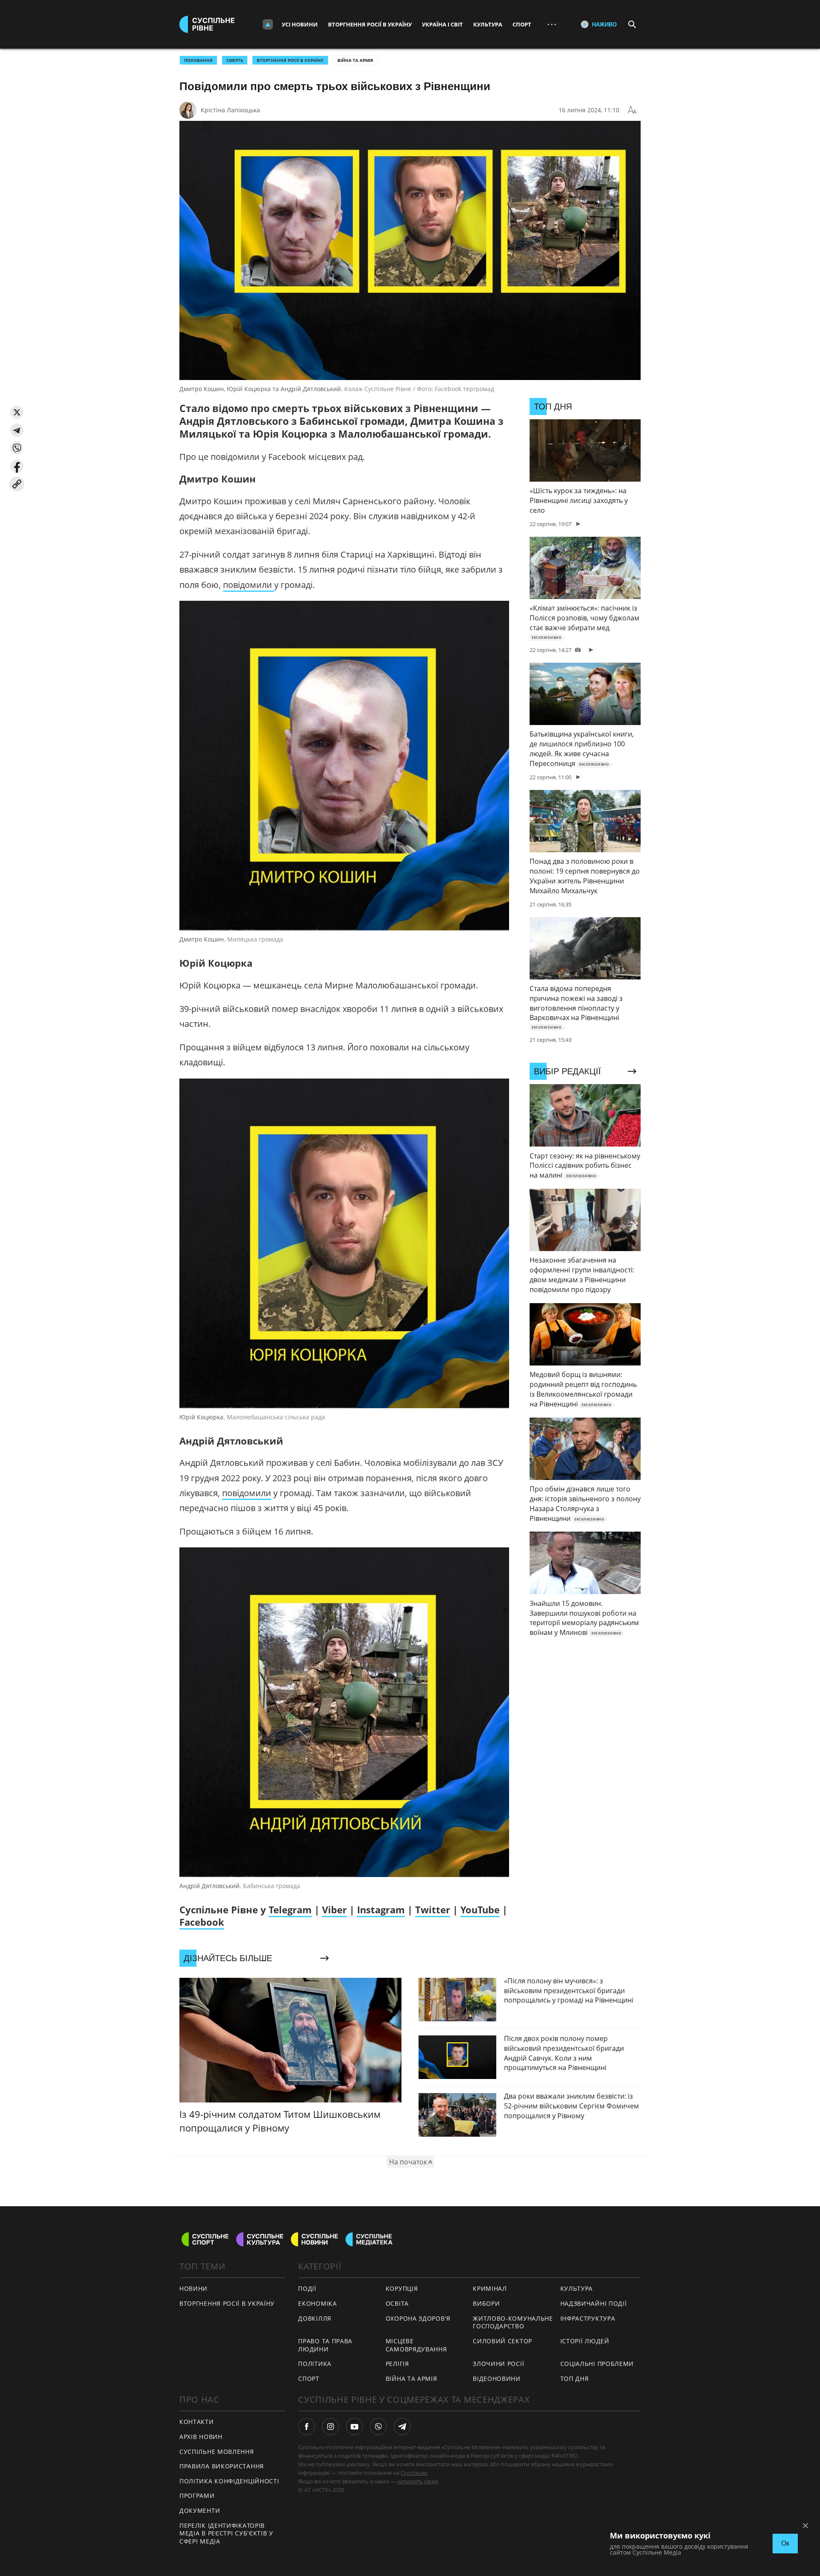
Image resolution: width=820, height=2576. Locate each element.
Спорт (522, 24)
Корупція (402, 2288)
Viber (334, 1909)
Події (307, 2288)
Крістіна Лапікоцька (230, 110)
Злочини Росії (498, 2364)
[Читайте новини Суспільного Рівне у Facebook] (307, 2427)
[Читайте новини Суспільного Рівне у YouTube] (354, 2427)
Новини (193, 2288)
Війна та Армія (355, 60)
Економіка (317, 2303)
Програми (197, 2496)
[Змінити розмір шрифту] (632, 110)
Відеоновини (497, 2379)
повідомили (249, 585)
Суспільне (414, 2473)
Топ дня (575, 2379)
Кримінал (490, 2288)
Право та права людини (325, 2345)
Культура (488, 24)
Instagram (381, 1909)
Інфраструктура (588, 2318)
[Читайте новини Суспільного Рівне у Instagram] (331, 2427)
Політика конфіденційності (229, 2481)
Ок (785, 2543)
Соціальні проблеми (597, 2364)
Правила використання (222, 2466)
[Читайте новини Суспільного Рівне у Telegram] (402, 2427)
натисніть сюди (417, 2481)
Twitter (433, 1909)
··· (552, 24)
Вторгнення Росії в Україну (370, 24)
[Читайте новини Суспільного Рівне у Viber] (378, 2427)
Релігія (397, 2364)
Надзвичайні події (594, 2303)
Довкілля (315, 2318)
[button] (17, 412)
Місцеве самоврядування (416, 2345)
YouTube (480, 1909)
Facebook (202, 1922)
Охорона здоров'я (418, 2318)
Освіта (397, 2303)
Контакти (197, 2422)
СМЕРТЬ (235, 60)
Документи (200, 2510)
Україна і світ (442, 24)
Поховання (198, 60)
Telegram (290, 1909)
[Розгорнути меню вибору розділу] (268, 24)
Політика (315, 2364)
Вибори (486, 2303)
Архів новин (201, 2437)
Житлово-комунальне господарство (513, 2322)
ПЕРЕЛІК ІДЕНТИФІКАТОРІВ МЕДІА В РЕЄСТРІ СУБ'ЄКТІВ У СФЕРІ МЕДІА (226, 2533)
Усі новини (300, 24)
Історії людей (585, 2341)
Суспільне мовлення (217, 2452)
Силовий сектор (502, 2341)
